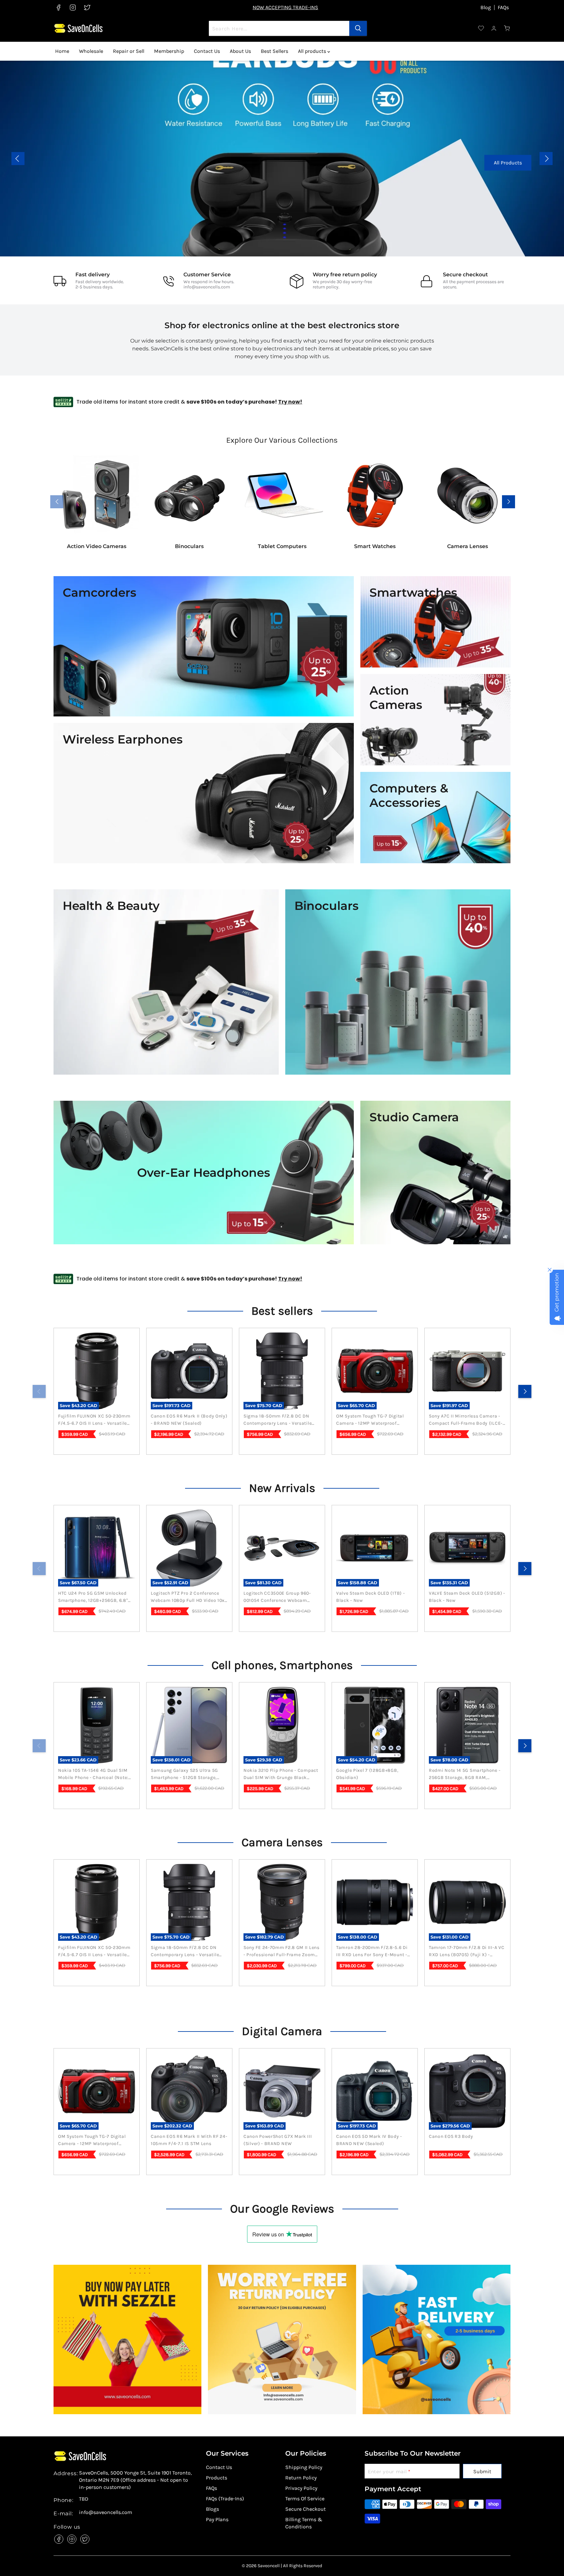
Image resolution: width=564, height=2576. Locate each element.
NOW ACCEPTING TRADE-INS (285, 7)
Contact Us (207, 51)
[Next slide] (546, 159)
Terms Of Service (305, 2499)
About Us (240, 51)
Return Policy (301, 2478)
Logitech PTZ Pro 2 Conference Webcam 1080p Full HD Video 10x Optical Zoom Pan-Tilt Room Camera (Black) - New (188, 1597)
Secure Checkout (305, 2509)
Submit (482, 2471)
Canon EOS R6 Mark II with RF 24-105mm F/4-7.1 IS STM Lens (189, 2140)
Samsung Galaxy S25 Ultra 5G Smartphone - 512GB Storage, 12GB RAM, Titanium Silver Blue (186, 1774)
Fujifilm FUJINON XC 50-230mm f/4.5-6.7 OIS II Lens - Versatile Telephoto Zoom (94, 1420)
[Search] (358, 28)
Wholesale (91, 51)
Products (217, 2478)
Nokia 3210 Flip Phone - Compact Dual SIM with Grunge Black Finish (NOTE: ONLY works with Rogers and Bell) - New (281, 1774)
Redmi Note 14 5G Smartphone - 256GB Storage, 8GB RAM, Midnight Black (465, 1774)
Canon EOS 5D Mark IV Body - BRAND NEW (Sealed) (369, 2140)
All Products (522, 163)
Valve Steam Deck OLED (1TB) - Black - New (370, 1597)
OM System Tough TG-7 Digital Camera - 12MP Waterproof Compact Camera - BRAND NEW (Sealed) (372, 1420)
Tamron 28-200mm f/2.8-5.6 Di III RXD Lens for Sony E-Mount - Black (372, 1952)
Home (62, 51)
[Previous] (39, 1391)
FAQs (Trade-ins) (225, 2499)
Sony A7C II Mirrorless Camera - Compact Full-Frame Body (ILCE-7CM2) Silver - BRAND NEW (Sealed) (466, 1420)
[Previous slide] (18, 159)
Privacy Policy (301, 2488)
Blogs (212, 2509)
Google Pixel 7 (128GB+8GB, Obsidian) (367, 1774)
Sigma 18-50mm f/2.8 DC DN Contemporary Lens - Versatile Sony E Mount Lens (278, 1420)
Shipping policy (304, 2467)
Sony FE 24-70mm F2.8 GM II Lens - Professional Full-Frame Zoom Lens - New (282, 1952)
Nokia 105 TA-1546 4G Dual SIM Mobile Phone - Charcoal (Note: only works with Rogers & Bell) (94, 1774)
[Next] (525, 1391)
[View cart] (507, 28)
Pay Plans (217, 2519)
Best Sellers (274, 51)
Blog (486, 8)
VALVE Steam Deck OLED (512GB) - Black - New (467, 1597)
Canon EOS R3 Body (451, 2136)
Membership (169, 51)
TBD (84, 2499)
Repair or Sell (129, 51)
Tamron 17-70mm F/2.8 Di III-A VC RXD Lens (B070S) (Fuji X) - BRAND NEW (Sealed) (467, 1952)
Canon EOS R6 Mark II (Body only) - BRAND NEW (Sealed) (189, 1420)
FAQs (503, 8)
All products (313, 51)
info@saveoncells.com (207, 287)
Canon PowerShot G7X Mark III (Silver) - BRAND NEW (278, 2140)
